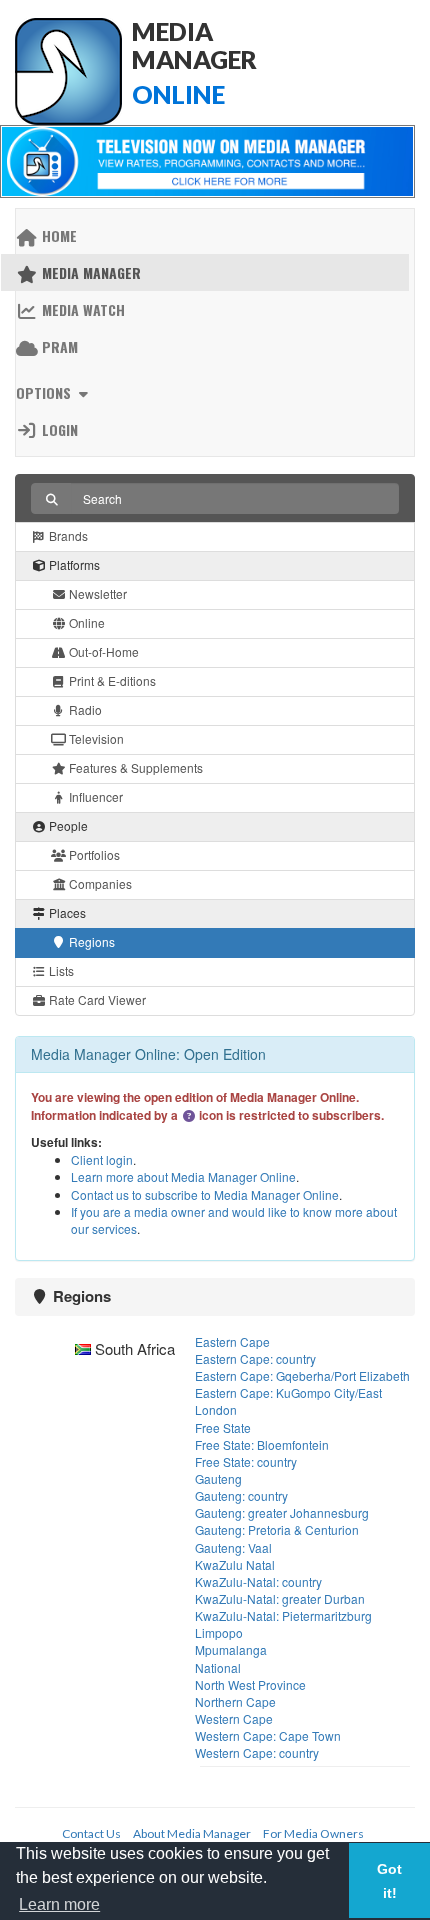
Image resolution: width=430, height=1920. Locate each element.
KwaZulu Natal (235, 1564)
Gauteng (218, 1478)
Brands (67, 535)
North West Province (250, 1684)
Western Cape (234, 1718)
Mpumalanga (231, 1649)
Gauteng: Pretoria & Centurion (277, 1529)
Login (58, 429)
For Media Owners (313, 1833)
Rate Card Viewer (96, 999)
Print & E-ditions (111, 680)
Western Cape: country (257, 1752)
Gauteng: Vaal (233, 1547)
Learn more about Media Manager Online (183, 1176)
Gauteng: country (241, 1495)
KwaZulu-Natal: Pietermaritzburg (283, 1615)
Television (95, 738)
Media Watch (81, 309)
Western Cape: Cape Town (268, 1735)
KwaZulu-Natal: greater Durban (280, 1598)
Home (57, 235)
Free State (223, 1427)
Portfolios (93, 854)
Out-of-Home (102, 651)
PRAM (58, 346)
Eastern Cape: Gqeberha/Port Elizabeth (302, 1375)
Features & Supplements (134, 767)
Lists (60, 970)
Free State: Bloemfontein (262, 1444)
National (218, 1667)
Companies (99, 883)
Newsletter (96, 593)
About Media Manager (192, 1833)
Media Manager (89, 272)
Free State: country (246, 1461)
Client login (102, 1159)
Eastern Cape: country (255, 1358)
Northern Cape (235, 1701)
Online (85, 622)
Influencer (94, 796)
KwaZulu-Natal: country (258, 1581)
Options (45, 392)
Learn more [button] (59, 1904)
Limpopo (219, 1632)
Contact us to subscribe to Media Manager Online (205, 1194)
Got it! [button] (389, 1881)
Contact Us (91, 1833)
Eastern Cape (232, 1341)
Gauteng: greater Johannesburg (282, 1512)
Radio (84, 709)
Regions (90, 941)
